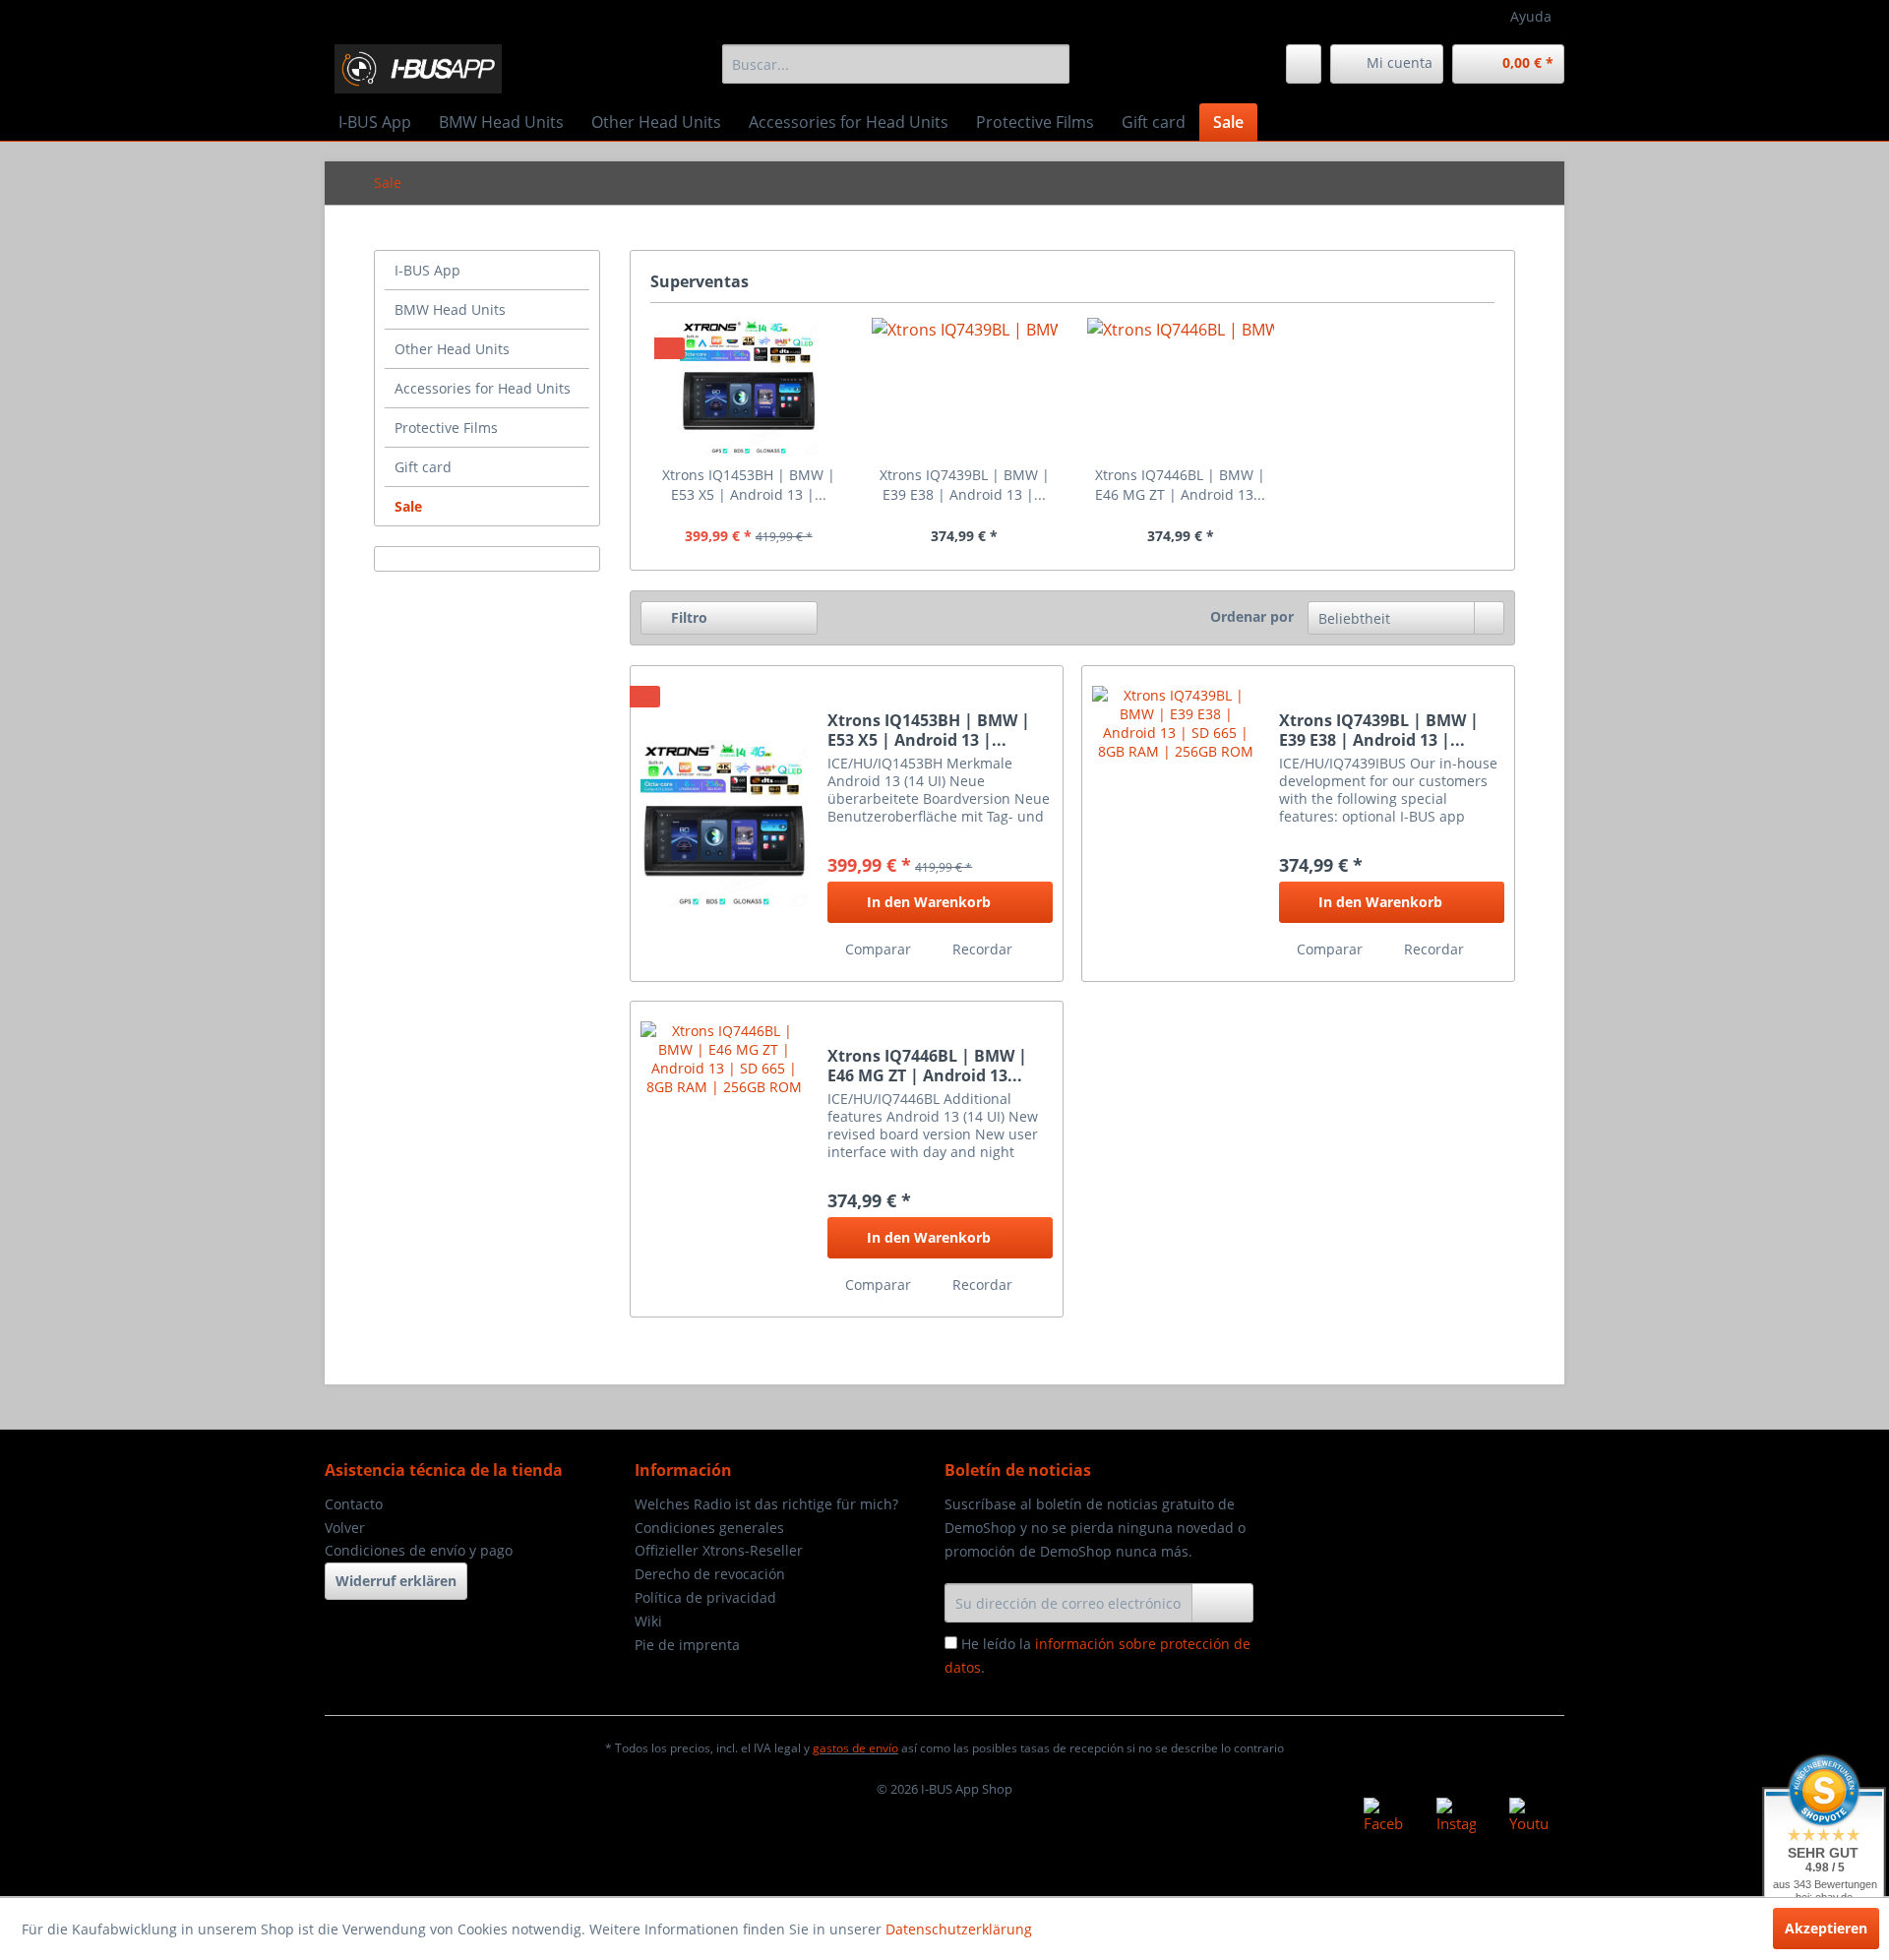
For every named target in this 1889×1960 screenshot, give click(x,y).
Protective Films (446, 428)
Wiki (648, 1621)
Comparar (876, 949)
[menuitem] (896, 64)
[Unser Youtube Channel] (1529, 1817)
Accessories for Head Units (483, 388)
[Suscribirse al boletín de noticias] (1222, 1603)
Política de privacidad (705, 1597)
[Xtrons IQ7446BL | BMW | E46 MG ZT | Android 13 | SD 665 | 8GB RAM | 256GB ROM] (1181, 387)
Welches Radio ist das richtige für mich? (766, 1504)
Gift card (423, 467)
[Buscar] (1051, 64)
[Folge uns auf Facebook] (1383, 1817)
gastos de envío (855, 1748)
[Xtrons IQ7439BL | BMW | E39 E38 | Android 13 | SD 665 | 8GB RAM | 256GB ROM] (965, 387)
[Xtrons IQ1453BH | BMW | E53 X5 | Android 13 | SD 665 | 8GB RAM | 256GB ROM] (749, 387)
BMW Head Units (450, 309)
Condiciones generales (709, 1528)
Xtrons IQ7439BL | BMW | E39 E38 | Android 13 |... (965, 485)
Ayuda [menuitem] (1531, 16)
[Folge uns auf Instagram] (1456, 1817)
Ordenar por (1252, 616)
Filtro (687, 617)
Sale (408, 506)
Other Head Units (452, 349)
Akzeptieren (1826, 1928)
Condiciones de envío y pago (419, 1550)
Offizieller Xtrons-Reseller (719, 1550)
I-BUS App (427, 270)
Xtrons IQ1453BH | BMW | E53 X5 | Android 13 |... (749, 485)
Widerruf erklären (396, 1581)
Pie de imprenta (687, 1645)
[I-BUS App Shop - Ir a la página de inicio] (418, 69)
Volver (345, 1528)
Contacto (354, 1504)
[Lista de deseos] (1304, 64)
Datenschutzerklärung (959, 1929)
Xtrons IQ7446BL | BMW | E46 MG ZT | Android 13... (1180, 485)
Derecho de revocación (710, 1574)
